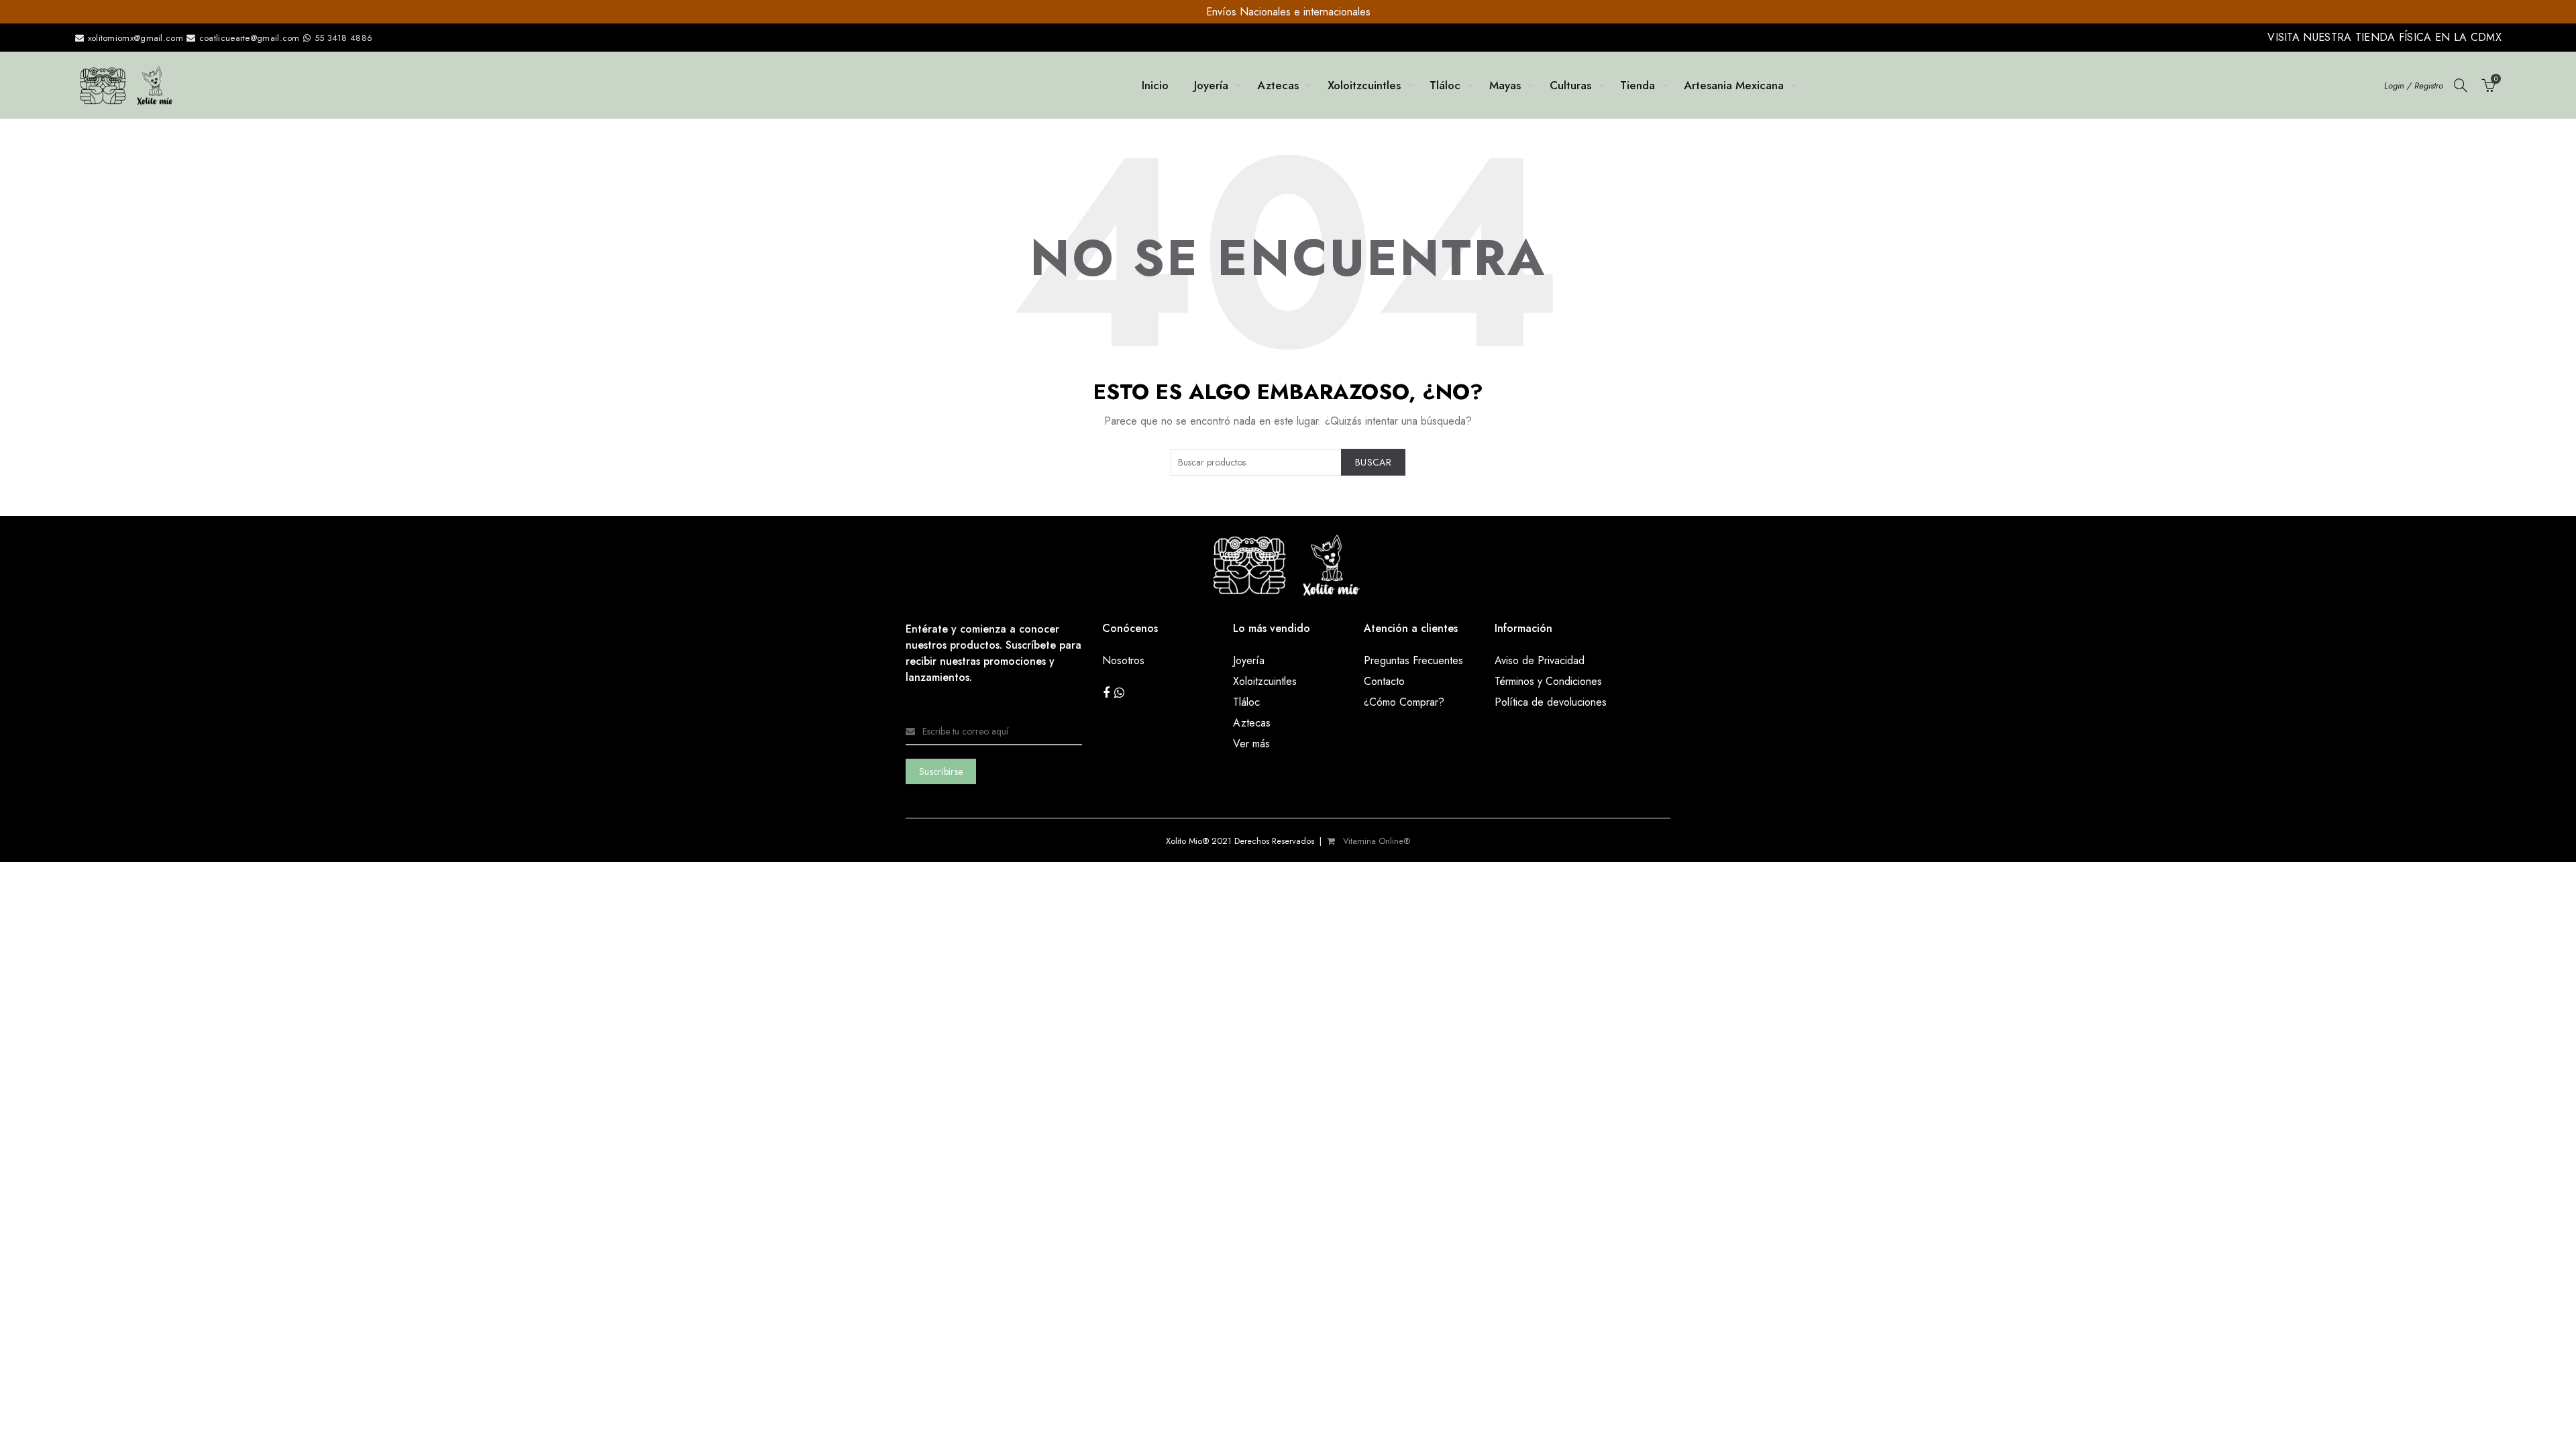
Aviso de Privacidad (1540, 660)
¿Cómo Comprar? (1404, 702)
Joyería (1211, 85)
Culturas (1570, 85)
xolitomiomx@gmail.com (134, 38)
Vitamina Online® (1375, 841)
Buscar (1373, 462)
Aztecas (1278, 85)
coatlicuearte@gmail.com (250, 38)
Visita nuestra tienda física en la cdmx (2384, 37)
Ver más (1251, 744)
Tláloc (1445, 85)
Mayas (1505, 85)
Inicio (1155, 85)
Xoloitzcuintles (1364, 85)
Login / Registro (2414, 86)
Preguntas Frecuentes (1413, 660)
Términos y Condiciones (1548, 681)
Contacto (1384, 681)
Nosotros (1123, 660)
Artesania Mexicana (1734, 85)
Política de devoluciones (1551, 702)
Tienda (1638, 85)
